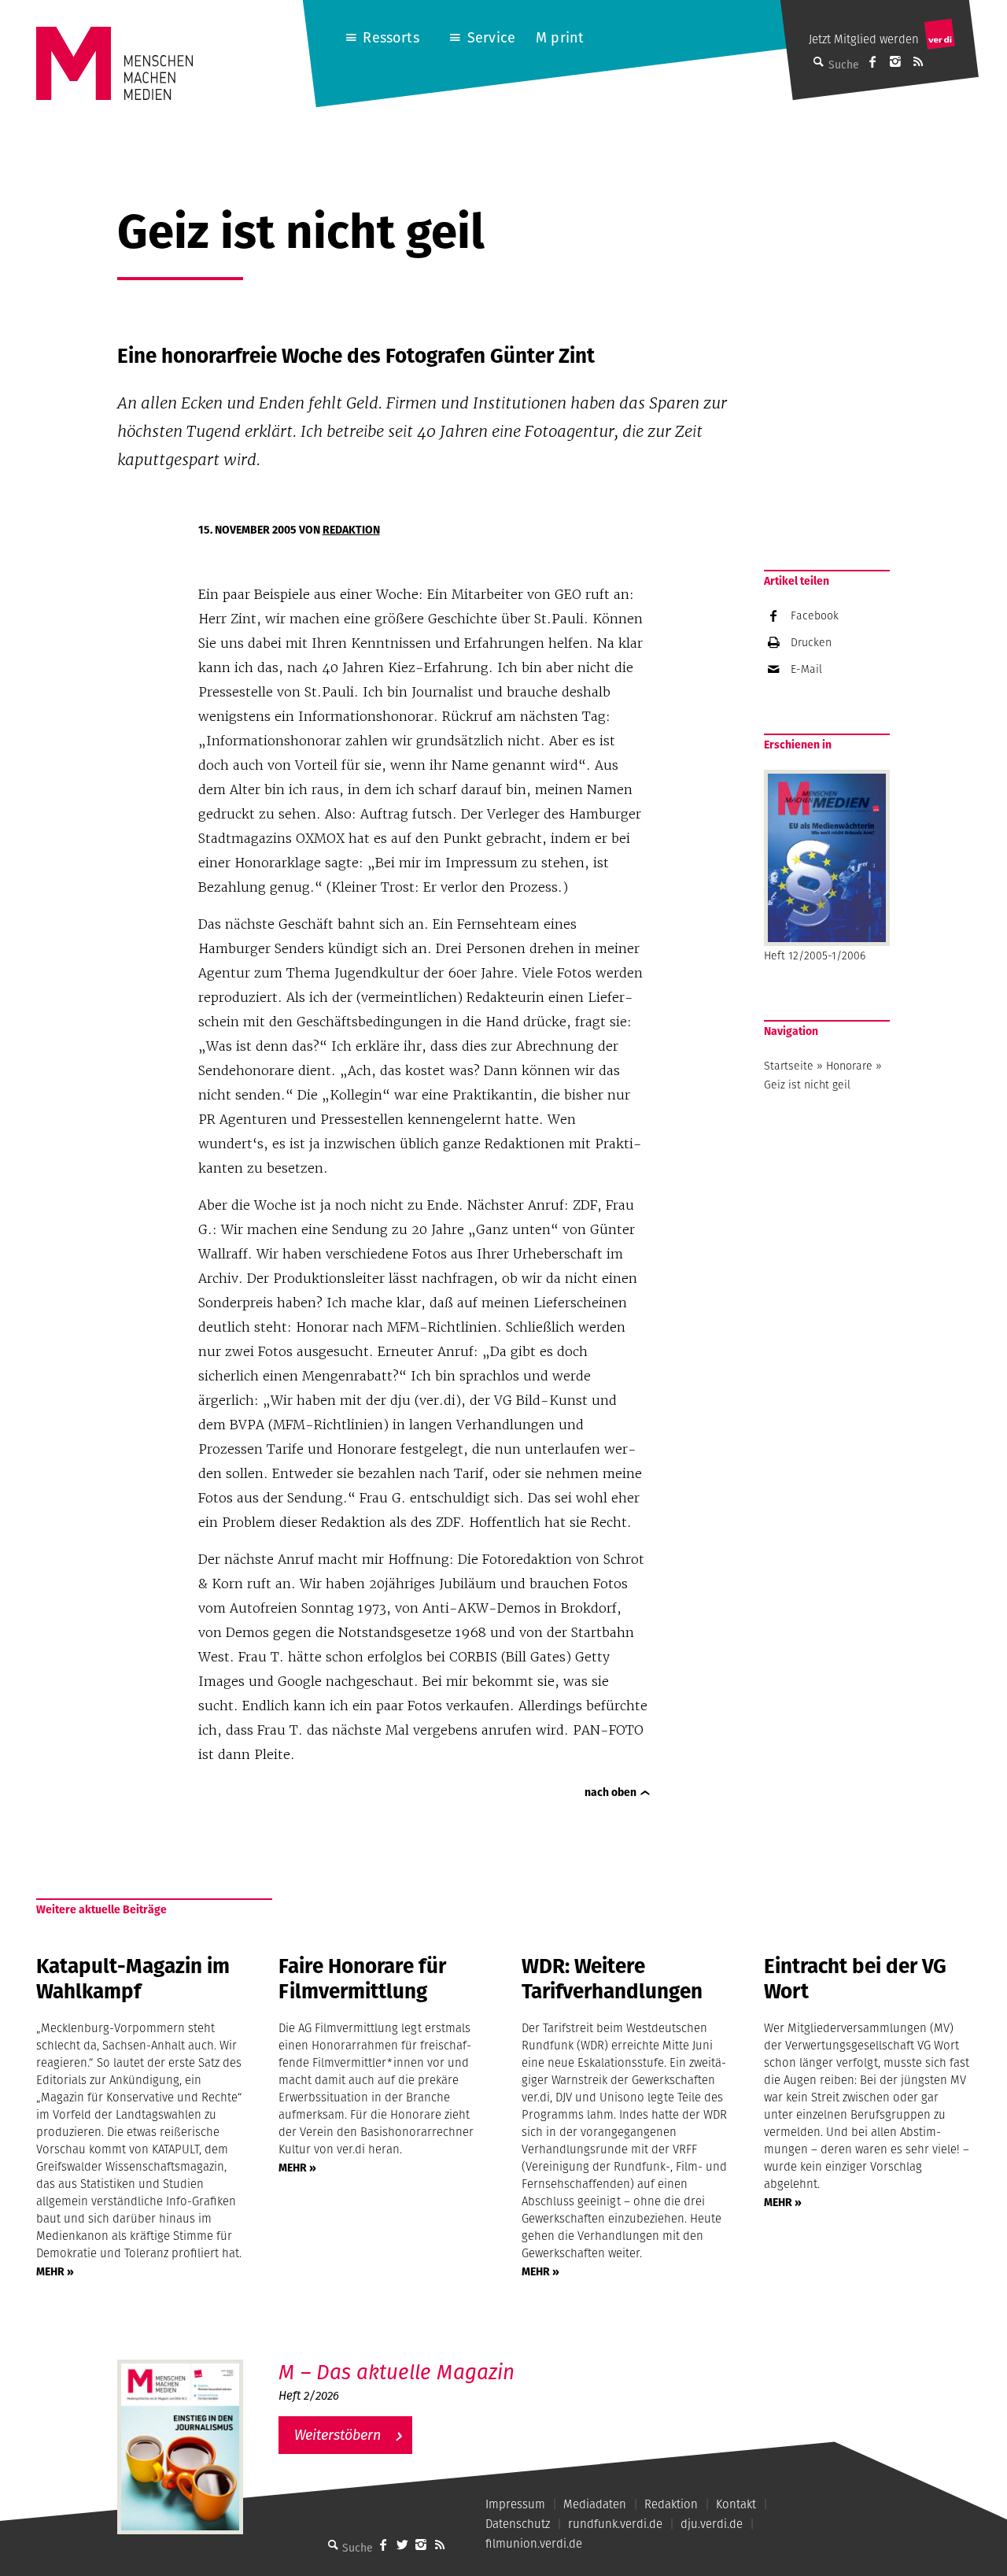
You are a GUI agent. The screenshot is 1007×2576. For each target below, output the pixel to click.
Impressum (515, 2504)
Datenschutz (518, 2524)
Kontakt (736, 2504)
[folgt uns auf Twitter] (402, 2545)
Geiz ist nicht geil (807, 1085)
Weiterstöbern (338, 2435)
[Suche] (333, 2545)
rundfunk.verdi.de (615, 2524)
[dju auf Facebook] (872, 61)
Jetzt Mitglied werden (864, 39)
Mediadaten (595, 2504)
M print (560, 37)
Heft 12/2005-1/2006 (815, 955)
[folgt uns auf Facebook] (383, 2545)
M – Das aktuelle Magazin (397, 2372)
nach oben (610, 1792)
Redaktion (351, 530)
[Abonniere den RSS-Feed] (918, 61)
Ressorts (391, 37)
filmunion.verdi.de (534, 2543)
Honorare (849, 1066)
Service (491, 37)
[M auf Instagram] (895, 61)
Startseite (789, 1066)
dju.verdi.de (712, 2524)
